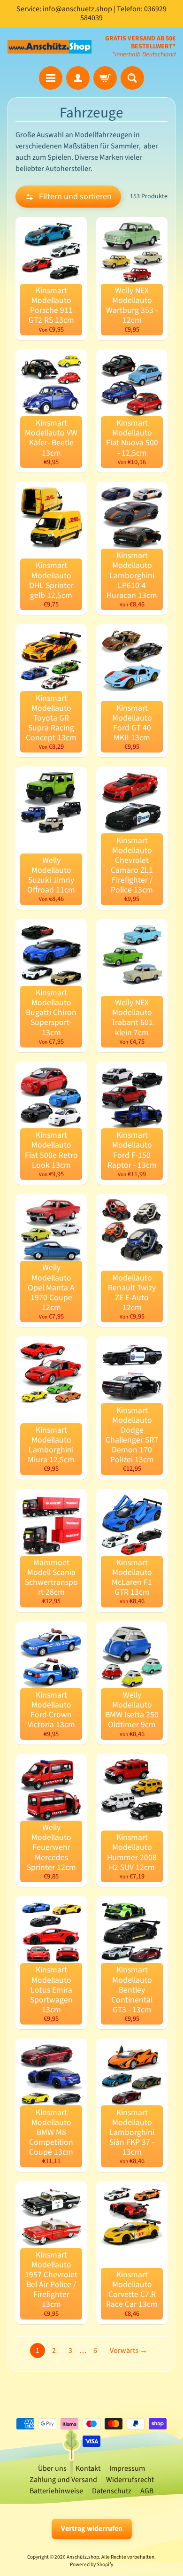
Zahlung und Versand (63, 2480)
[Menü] (51, 78)
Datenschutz (112, 2491)
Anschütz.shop (83, 2557)
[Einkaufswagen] (105, 78)
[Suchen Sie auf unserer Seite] (132, 78)
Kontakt (88, 2468)
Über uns (52, 2468)
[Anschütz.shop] (50, 47)
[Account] (78, 78)
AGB (147, 2491)
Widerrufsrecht (130, 2480)
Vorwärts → (129, 2351)
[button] (68, 197)
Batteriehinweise (56, 2491)
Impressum (127, 2468)
